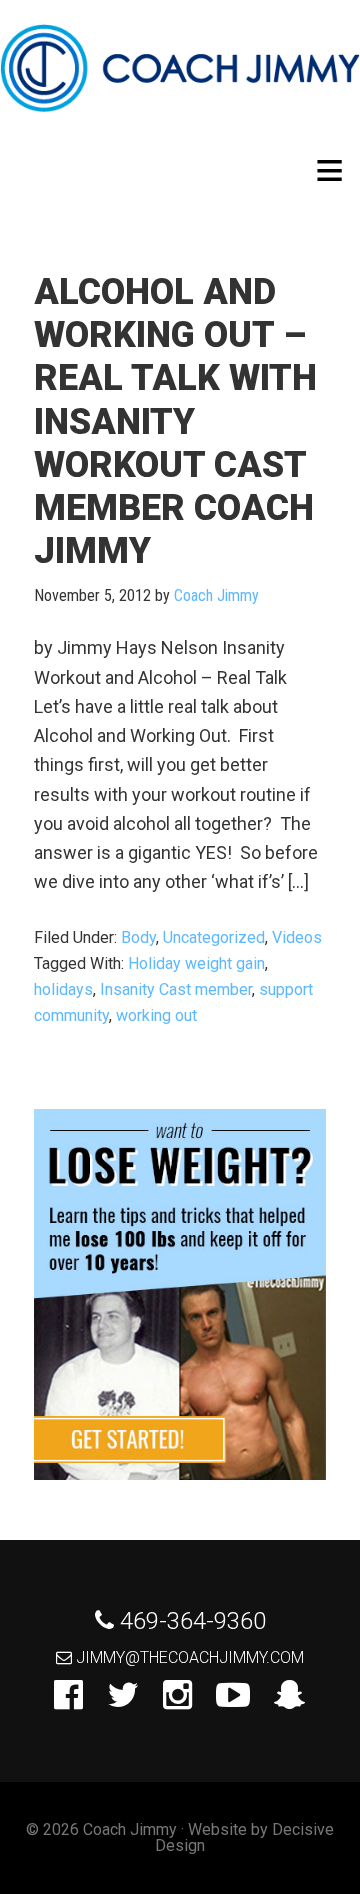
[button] (329, 170)
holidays (63, 989)
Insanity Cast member (176, 989)
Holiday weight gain (196, 963)
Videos (297, 937)
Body (138, 937)
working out (156, 1015)
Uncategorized (214, 937)
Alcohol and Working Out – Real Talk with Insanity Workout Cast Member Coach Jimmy (175, 421)
